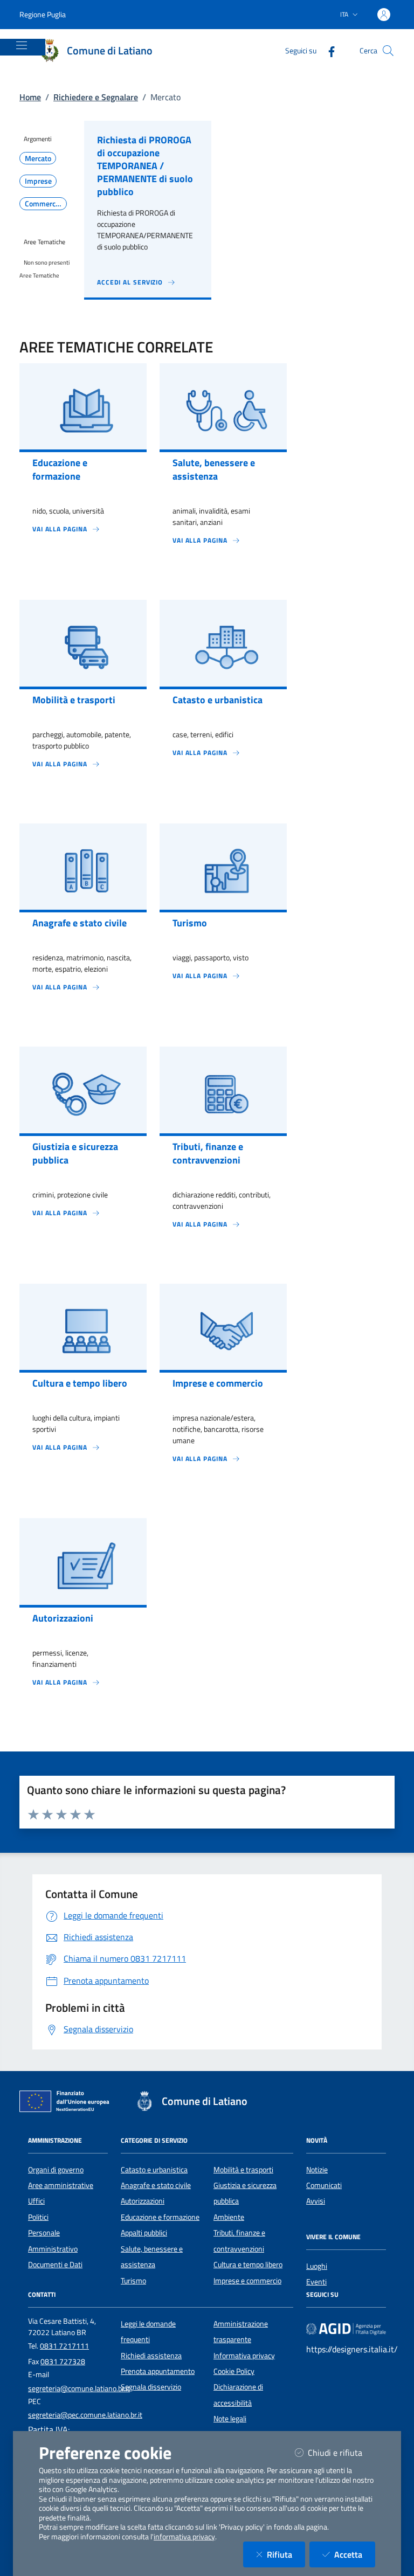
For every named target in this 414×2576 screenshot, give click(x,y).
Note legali (230, 2419)
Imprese (38, 181)
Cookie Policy (234, 2371)
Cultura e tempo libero (248, 2265)
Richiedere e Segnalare (96, 97)
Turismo (133, 2281)
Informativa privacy (244, 2356)
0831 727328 (63, 2362)
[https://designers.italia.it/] (346, 2328)
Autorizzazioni (143, 2201)
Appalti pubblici (144, 2233)
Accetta (355, 2554)
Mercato (38, 158)
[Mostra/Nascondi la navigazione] (22, 45)
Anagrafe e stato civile (156, 2185)
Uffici (36, 2201)
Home (30, 97)
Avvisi (316, 2201)
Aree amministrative (61, 2185)
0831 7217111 (64, 2346)
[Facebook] (327, 50)
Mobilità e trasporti (243, 2170)
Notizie (317, 2170)
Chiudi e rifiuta (341, 2452)
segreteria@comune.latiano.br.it (79, 2388)
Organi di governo (56, 2170)
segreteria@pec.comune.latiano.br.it (85, 2415)
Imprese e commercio (247, 2281)
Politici (38, 2217)
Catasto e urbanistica (154, 2170)
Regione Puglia (43, 14)
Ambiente (229, 2217)
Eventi (316, 2282)
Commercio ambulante (46, 204)
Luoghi (317, 2266)
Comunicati (324, 2185)
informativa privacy (184, 2537)
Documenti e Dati (55, 2265)
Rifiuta (286, 2554)
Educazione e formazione (160, 2217)
